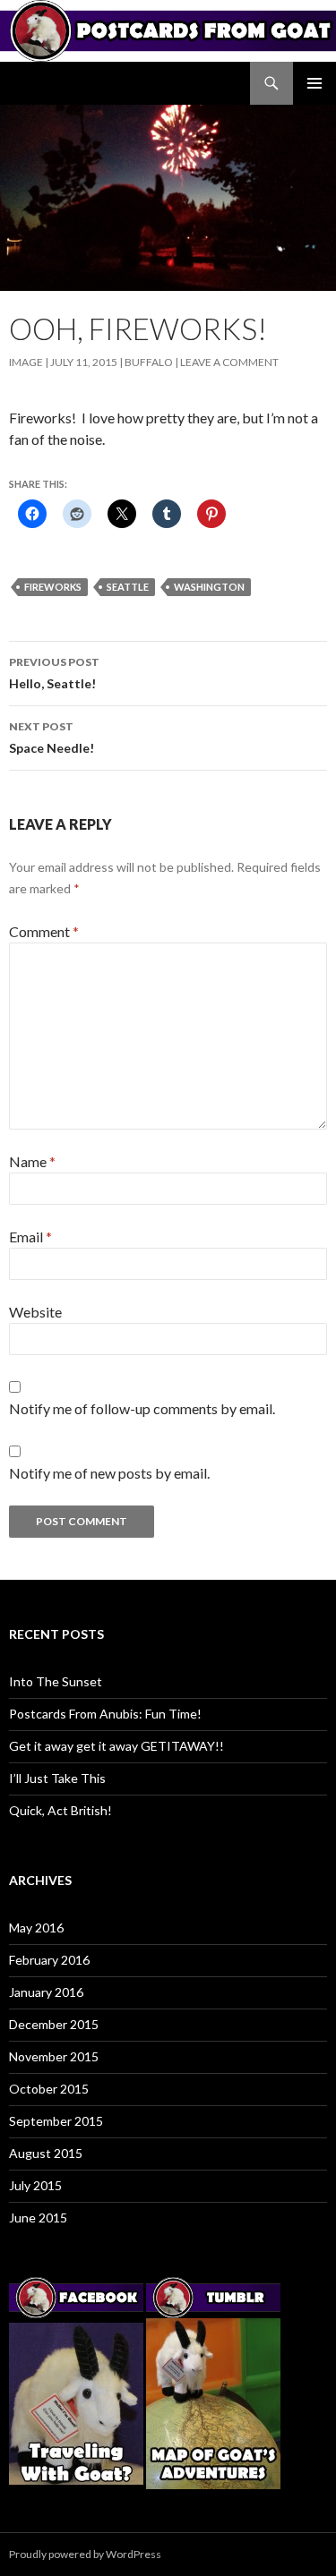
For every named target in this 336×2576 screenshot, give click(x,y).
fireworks (53, 587)
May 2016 (36, 1928)
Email (30, 1237)
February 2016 (49, 1960)
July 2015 (35, 2185)
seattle (128, 587)
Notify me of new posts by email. (109, 1473)
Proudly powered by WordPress (85, 2554)
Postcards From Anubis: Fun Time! (105, 1714)
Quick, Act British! (60, 1810)
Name (32, 1161)
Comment (44, 931)
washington (209, 587)
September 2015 (56, 2121)
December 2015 (54, 2024)
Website (35, 1312)
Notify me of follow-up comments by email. (142, 1408)
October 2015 (49, 2089)
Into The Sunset (56, 1681)
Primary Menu (314, 83)
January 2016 (46, 1992)
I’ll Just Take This (57, 1778)
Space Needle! (52, 738)
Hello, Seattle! (54, 673)
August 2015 (46, 2153)
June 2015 (38, 2218)
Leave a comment (229, 362)
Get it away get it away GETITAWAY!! (116, 1746)
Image (26, 362)
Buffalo (149, 362)
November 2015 (54, 2056)
